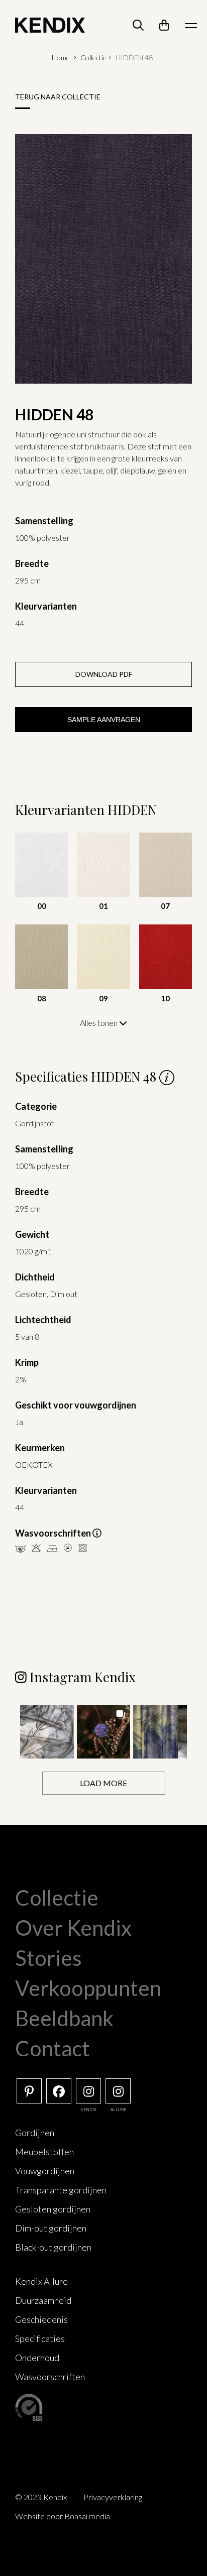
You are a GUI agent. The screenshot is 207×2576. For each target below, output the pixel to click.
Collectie (93, 57)
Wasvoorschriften (50, 2377)
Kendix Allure (41, 2281)
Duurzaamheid (43, 2300)
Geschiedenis (41, 2319)
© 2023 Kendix (41, 2497)
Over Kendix (73, 1928)
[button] (47, 1732)
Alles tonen (99, 1023)
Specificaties (40, 2338)
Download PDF (104, 674)
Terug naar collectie (58, 97)
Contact (53, 2048)
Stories (48, 1958)
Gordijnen (35, 2133)
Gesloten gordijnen (53, 2209)
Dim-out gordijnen (51, 2228)
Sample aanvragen (104, 720)
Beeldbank (64, 2018)
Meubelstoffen (44, 2152)
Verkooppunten (88, 1988)
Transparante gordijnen (61, 2190)
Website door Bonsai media (63, 2516)
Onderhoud (37, 2358)
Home (61, 57)
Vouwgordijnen (45, 2171)
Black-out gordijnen (53, 2247)
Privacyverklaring (113, 2497)
